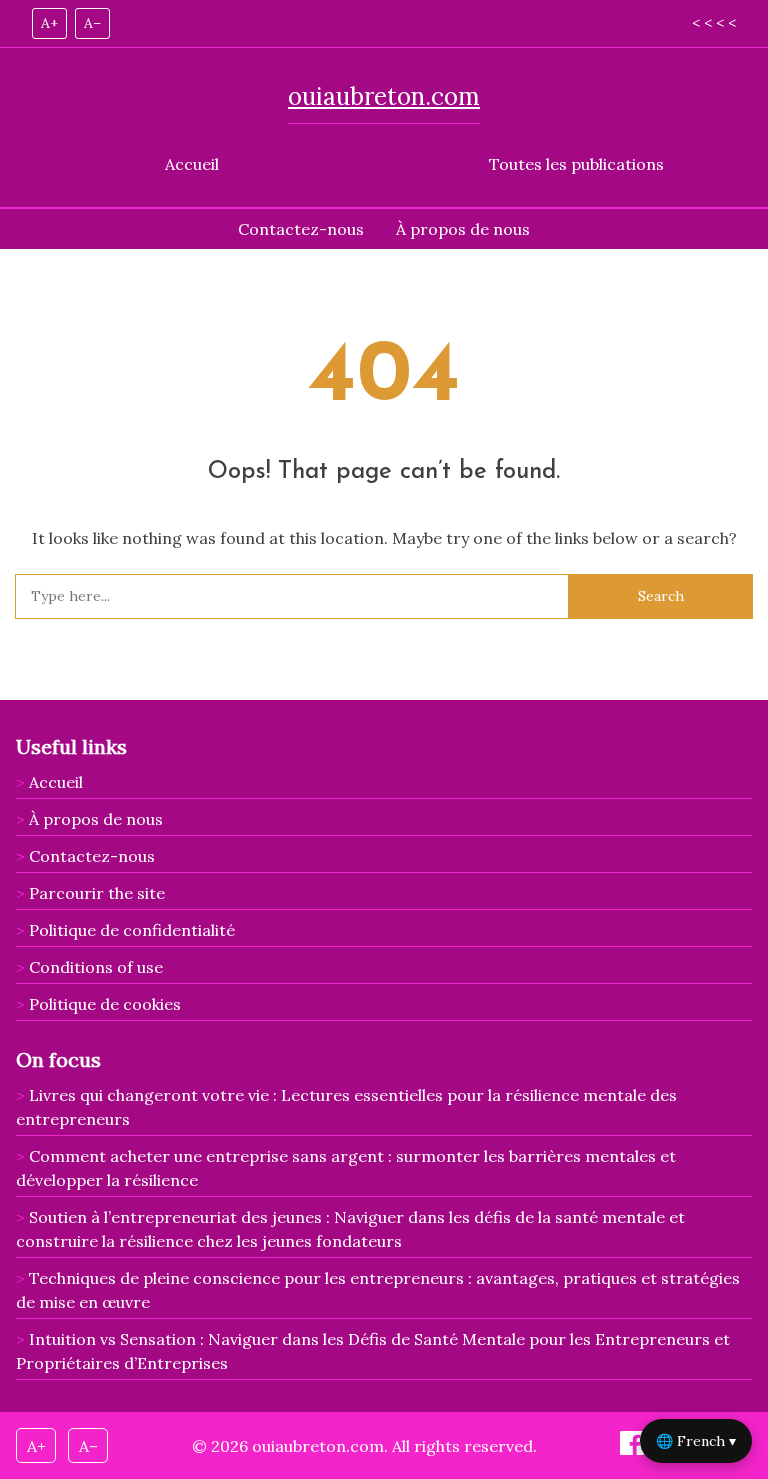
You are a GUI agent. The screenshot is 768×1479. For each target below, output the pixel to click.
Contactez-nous (301, 229)
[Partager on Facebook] (634, 1449)
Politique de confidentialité (132, 930)
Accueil (192, 164)
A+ (49, 23)
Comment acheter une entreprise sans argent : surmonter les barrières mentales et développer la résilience (346, 1168)
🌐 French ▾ (696, 1441)
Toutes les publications (576, 164)
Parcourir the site (97, 893)
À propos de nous (463, 229)
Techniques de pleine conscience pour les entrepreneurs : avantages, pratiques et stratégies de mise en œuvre (378, 1290)
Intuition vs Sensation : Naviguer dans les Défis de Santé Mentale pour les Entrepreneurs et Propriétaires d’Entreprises (373, 1351)
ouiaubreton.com (384, 96)
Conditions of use (96, 967)
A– (92, 23)
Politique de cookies (105, 1004)
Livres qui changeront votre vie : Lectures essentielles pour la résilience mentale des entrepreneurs (346, 1107)
